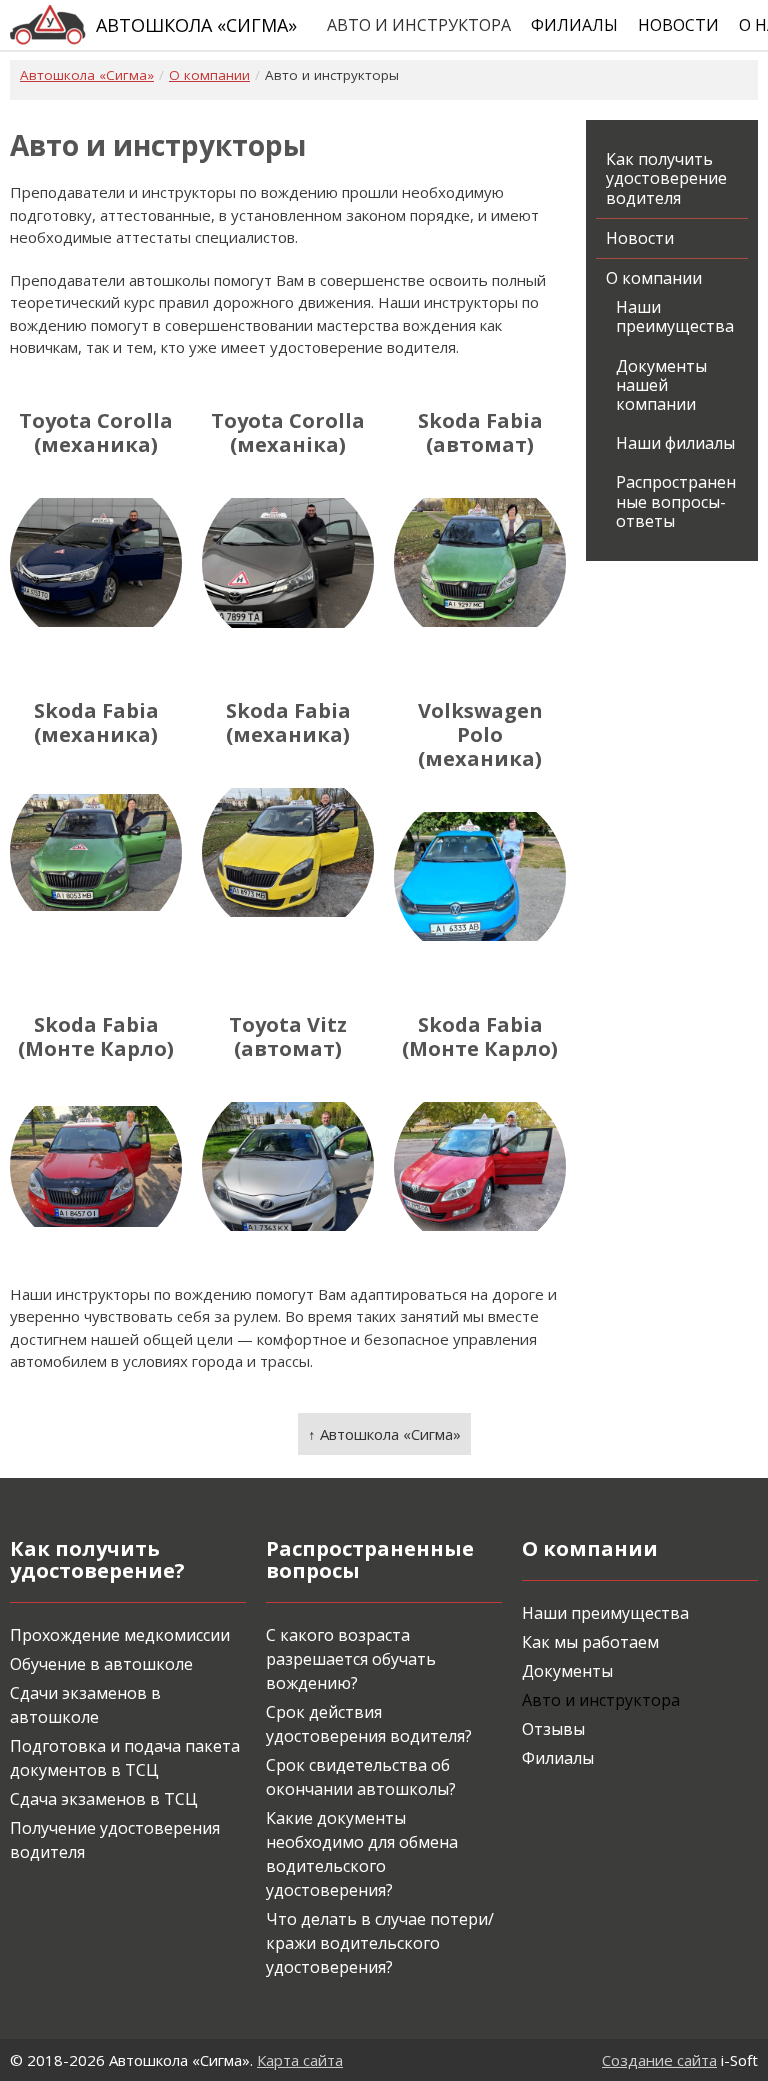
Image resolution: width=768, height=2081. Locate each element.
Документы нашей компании (661, 385)
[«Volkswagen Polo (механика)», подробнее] (480, 877)
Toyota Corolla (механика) (96, 433)
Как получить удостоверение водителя (666, 178)
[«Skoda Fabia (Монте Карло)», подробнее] (96, 1167)
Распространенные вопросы (370, 1559)
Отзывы (553, 1729)
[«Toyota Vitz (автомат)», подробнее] (288, 1167)
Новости (678, 25)
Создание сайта (659, 2060)
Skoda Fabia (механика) (96, 723)
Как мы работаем (590, 1642)
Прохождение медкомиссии (120, 1635)
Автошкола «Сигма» (196, 25)
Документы (567, 1671)
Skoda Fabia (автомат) (480, 433)
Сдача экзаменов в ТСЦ (104, 1799)
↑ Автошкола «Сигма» (384, 1434)
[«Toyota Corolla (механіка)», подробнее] (288, 563)
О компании (654, 278)
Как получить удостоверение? (97, 1559)
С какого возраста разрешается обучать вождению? (351, 1659)
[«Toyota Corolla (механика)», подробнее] (96, 563)
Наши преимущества (675, 316)
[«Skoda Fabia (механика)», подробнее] (96, 853)
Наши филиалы (675, 443)
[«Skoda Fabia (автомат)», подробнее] (480, 563)
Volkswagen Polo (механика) (480, 735)
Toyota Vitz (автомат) (288, 1037)
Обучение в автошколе (101, 1664)
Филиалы (574, 25)
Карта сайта (300, 2060)
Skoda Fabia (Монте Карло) (96, 1037)
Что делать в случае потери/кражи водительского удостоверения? (380, 1943)
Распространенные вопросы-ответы (676, 501)
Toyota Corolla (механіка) (288, 433)
